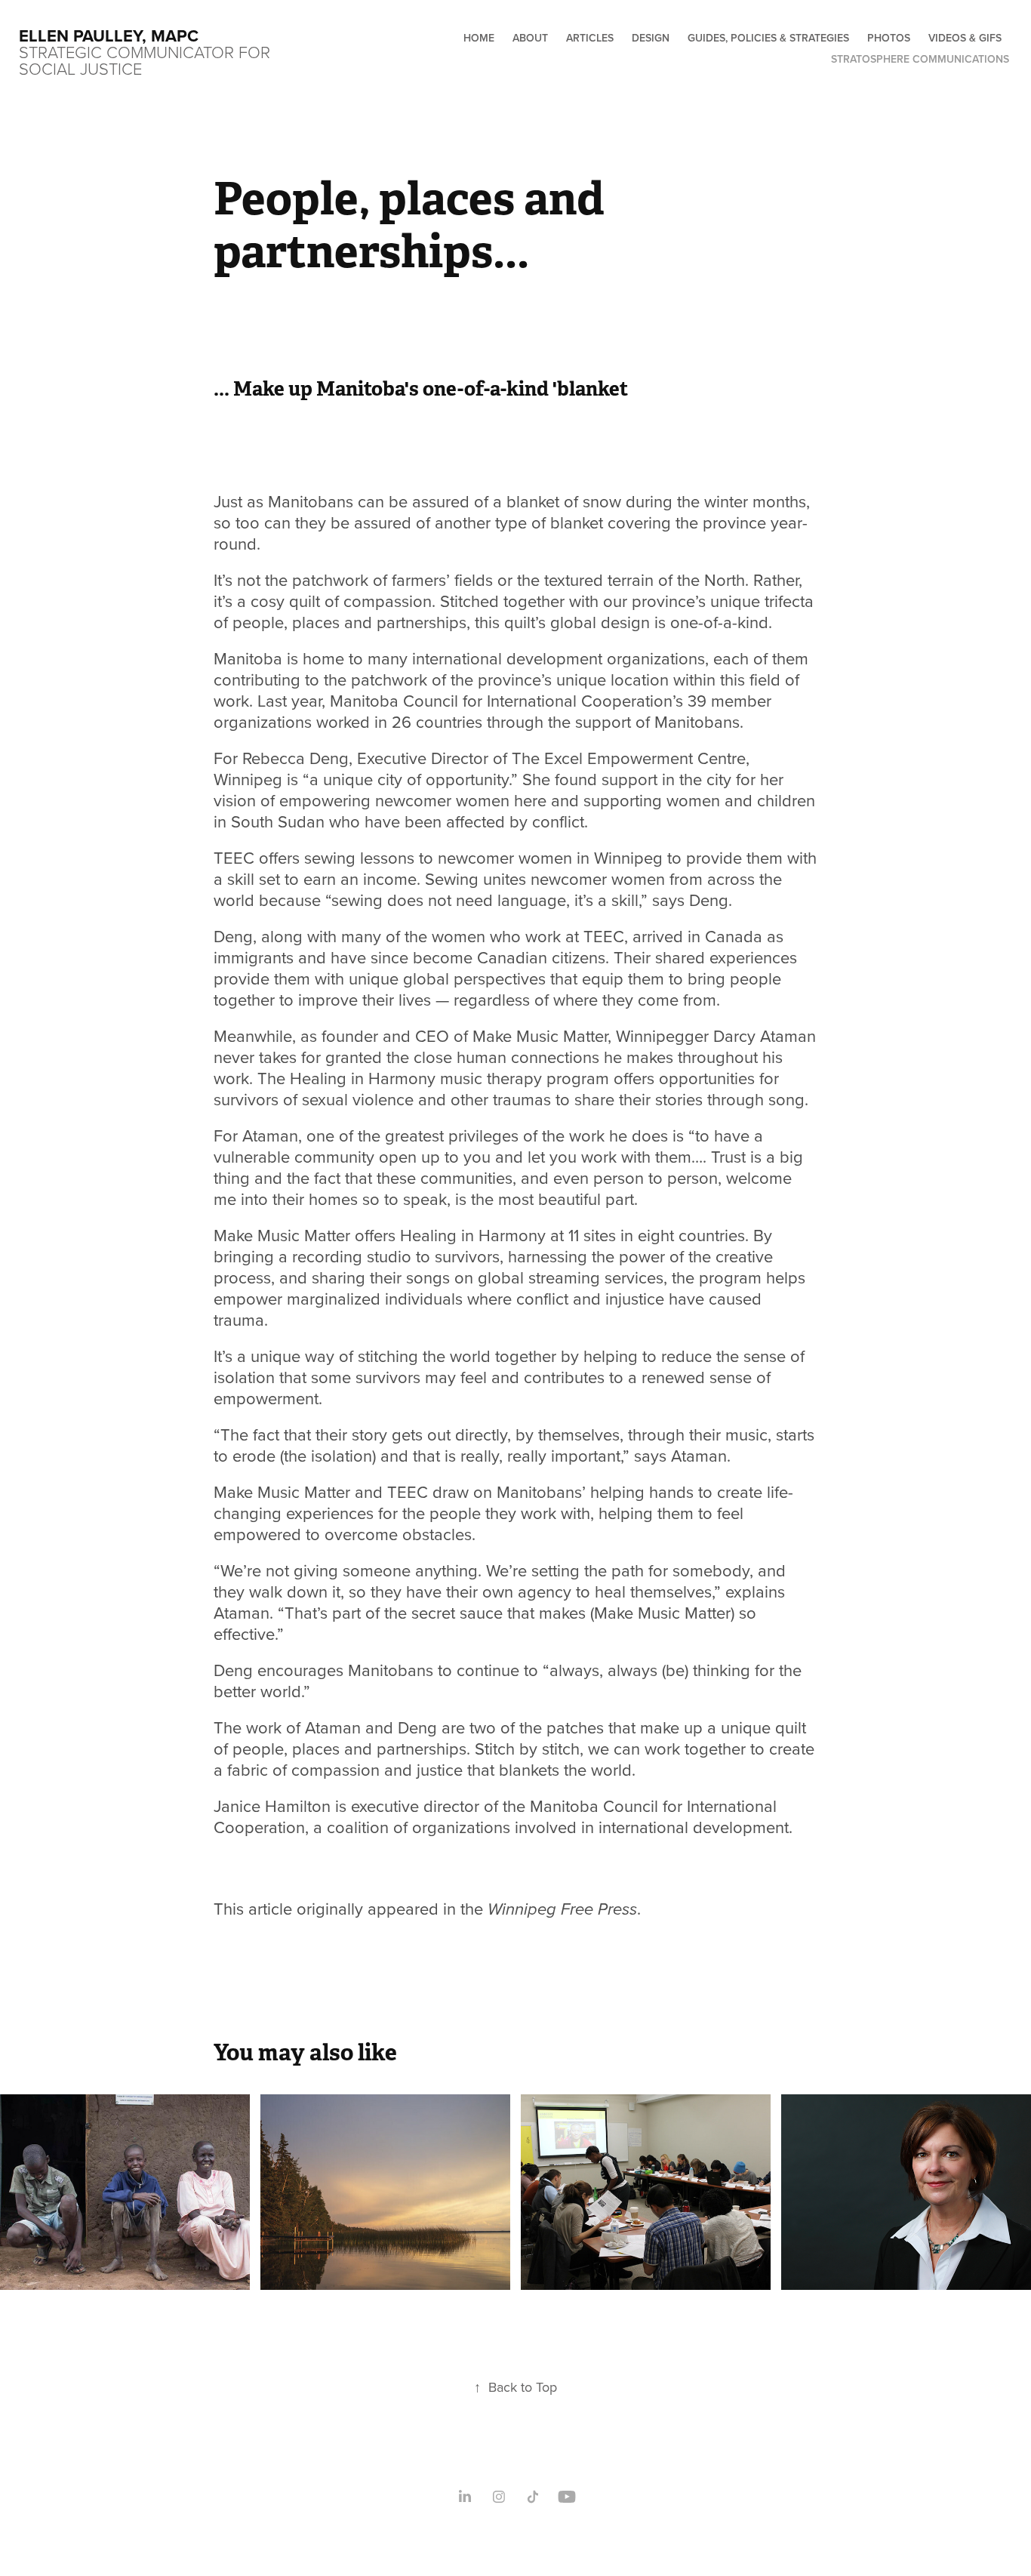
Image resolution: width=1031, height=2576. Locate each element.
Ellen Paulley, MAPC (109, 35)
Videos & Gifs (965, 38)
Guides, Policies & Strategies (768, 38)
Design (651, 38)
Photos (889, 38)
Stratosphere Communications (920, 59)
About (530, 38)
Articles (590, 38)
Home (479, 38)
